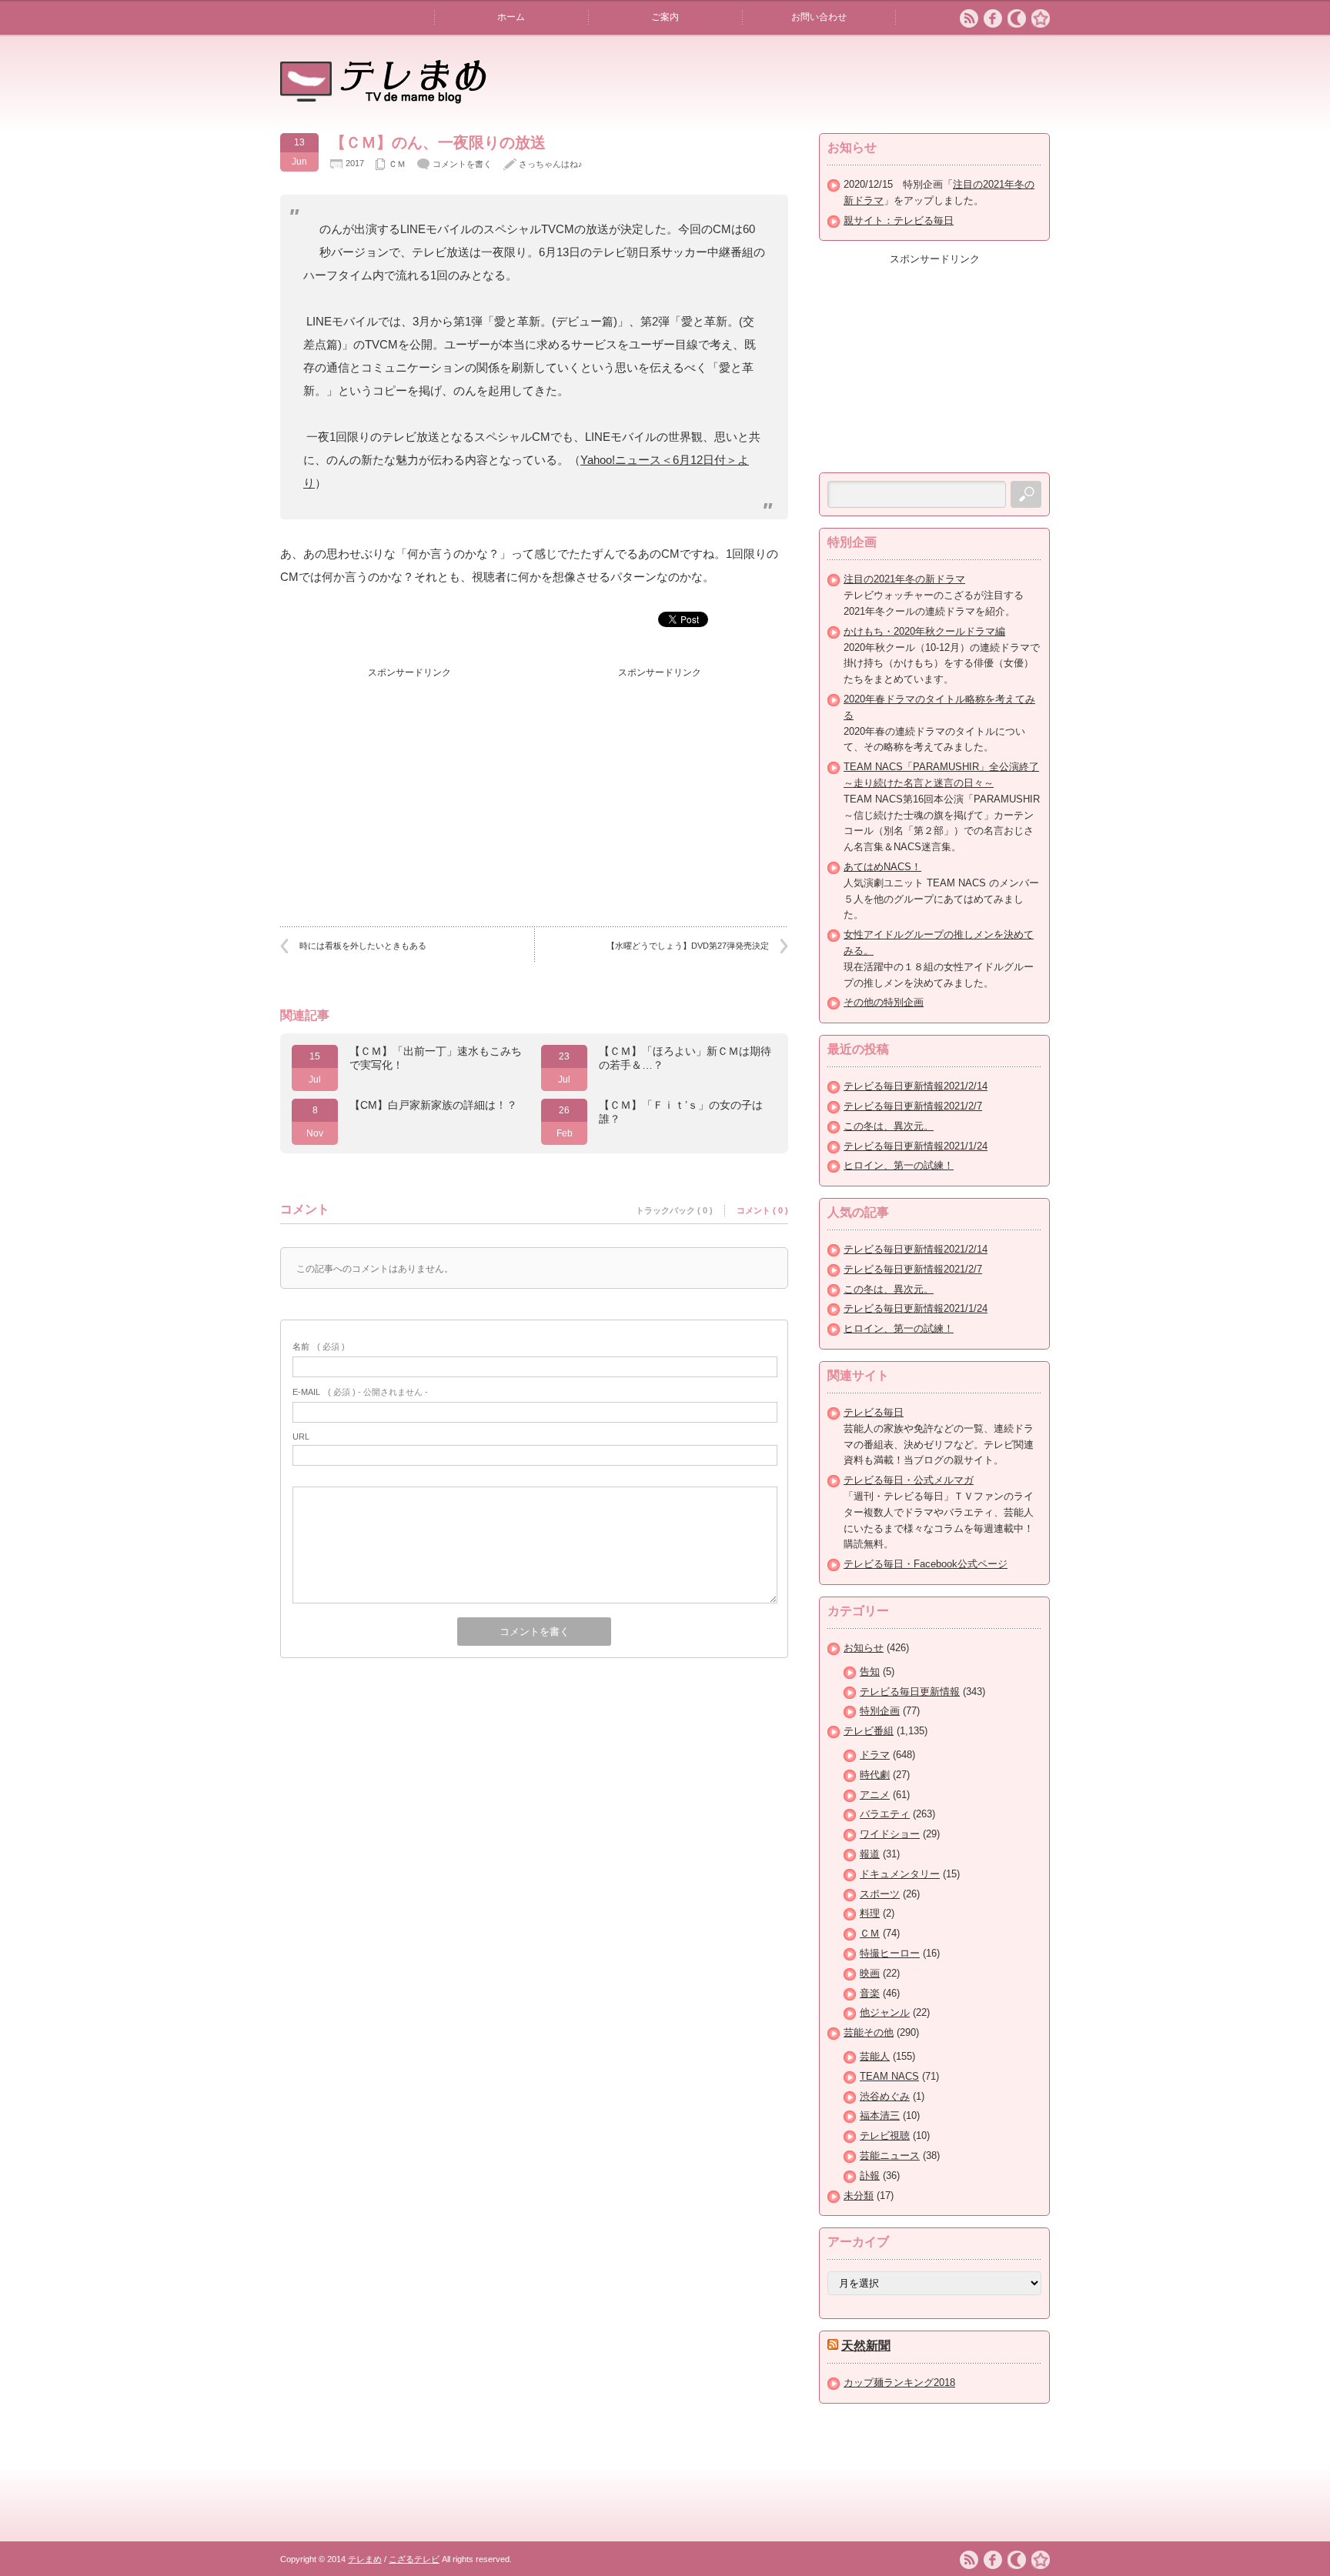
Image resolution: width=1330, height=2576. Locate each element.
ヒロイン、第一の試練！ (899, 1165)
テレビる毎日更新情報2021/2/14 (916, 1086)
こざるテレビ (414, 2559)
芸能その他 (869, 2032)
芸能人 (875, 2056)
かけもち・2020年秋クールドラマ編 (924, 631)
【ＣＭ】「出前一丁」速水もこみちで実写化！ (436, 1058)
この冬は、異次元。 (889, 1126)
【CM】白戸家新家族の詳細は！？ (433, 1105)
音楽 (870, 1993)
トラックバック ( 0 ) (674, 1210)
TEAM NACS (889, 2076)
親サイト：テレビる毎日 (899, 220)
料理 (870, 1913)
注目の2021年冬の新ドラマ (904, 579)
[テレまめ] (383, 98)
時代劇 (875, 1775)
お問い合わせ (819, 17)
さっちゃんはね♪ (551, 164)
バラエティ (885, 1814)
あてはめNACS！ (882, 867)
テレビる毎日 (874, 1412)
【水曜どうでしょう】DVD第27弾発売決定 (688, 946)
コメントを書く (462, 164)
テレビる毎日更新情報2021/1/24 (916, 1146)
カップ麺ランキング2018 (899, 2382)
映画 (870, 1973)
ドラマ (875, 1755)
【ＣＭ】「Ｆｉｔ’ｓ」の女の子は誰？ (681, 1112)
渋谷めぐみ (885, 2096)
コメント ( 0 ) (762, 1210)
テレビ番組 (869, 1731)
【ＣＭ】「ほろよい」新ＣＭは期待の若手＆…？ (685, 1058)
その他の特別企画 (884, 1002)
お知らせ (864, 1648)
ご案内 (665, 17)
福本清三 (880, 2116)
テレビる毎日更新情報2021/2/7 (913, 1106)
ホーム (511, 17)
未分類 (859, 2196)
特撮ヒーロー (890, 1953)
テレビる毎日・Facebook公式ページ (926, 1564)
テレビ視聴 (885, 2136)
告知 (870, 1672)
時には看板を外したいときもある (363, 946)
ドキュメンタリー (900, 1874)
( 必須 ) (319, 1346)
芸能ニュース (890, 2156)
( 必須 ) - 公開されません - (360, 1392)
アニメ (875, 1795)
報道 (870, 1854)
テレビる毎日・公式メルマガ (909, 1480)
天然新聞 (866, 2346)
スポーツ (880, 1894)
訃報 (870, 2176)
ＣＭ (397, 164)
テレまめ (365, 2559)
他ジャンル (885, 2012)
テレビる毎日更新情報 (910, 1692)
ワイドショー (890, 1834)
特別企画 (880, 1711)
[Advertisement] (409, 782)
